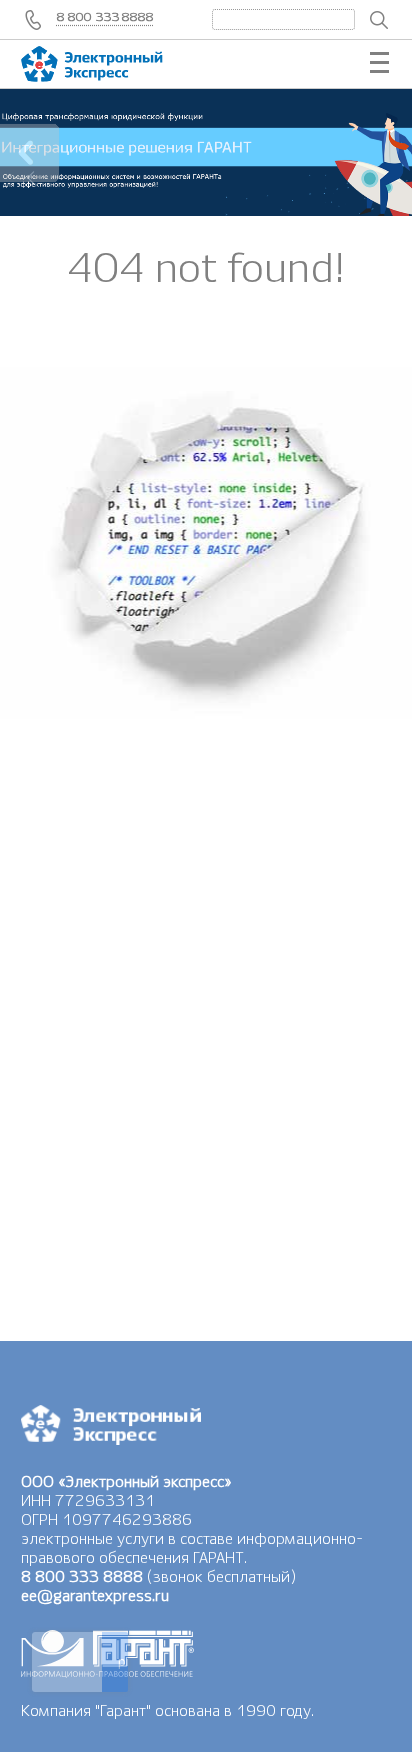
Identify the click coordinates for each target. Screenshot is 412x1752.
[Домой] (111, 64)
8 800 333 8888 (105, 17)
